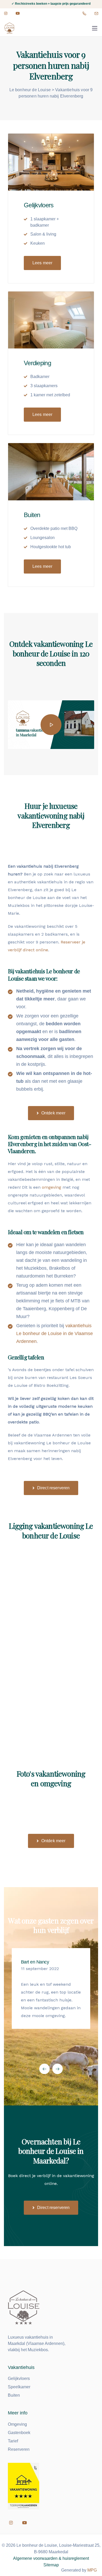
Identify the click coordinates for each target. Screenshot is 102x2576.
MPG (92, 2570)
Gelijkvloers (19, 2378)
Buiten (14, 2395)
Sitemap (51, 2565)
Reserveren (19, 2449)
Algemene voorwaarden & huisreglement (51, 2558)
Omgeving (17, 2424)
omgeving (52, 1187)
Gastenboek (19, 2433)
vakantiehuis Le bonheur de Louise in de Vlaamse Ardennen (55, 1333)
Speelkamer (19, 2387)
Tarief (13, 2441)
